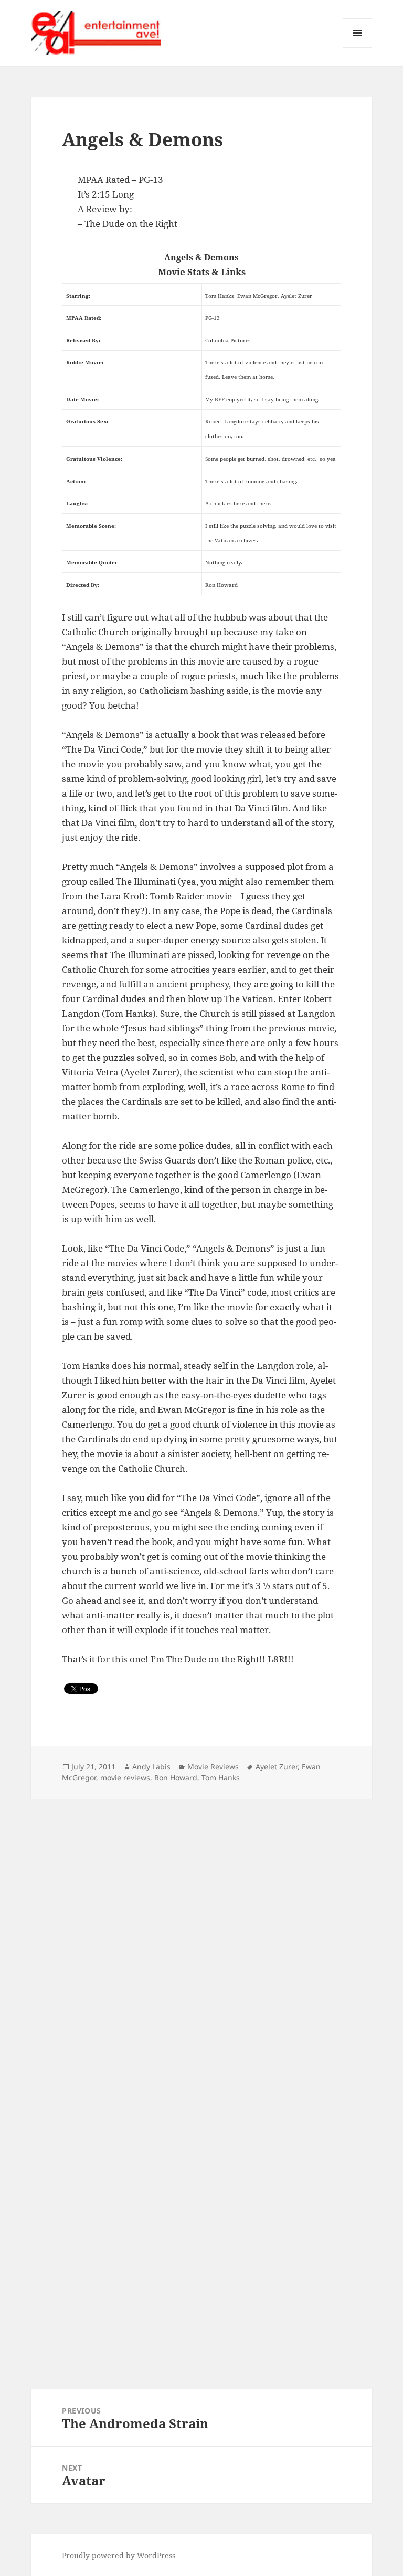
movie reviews (125, 1778)
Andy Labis (151, 1767)
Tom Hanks (221, 1778)
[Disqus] (201, 1930)
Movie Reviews (213, 1767)
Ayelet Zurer (277, 1767)
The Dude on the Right (131, 224)
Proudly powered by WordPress (119, 2555)
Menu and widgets (358, 47)
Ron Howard (176, 1778)
